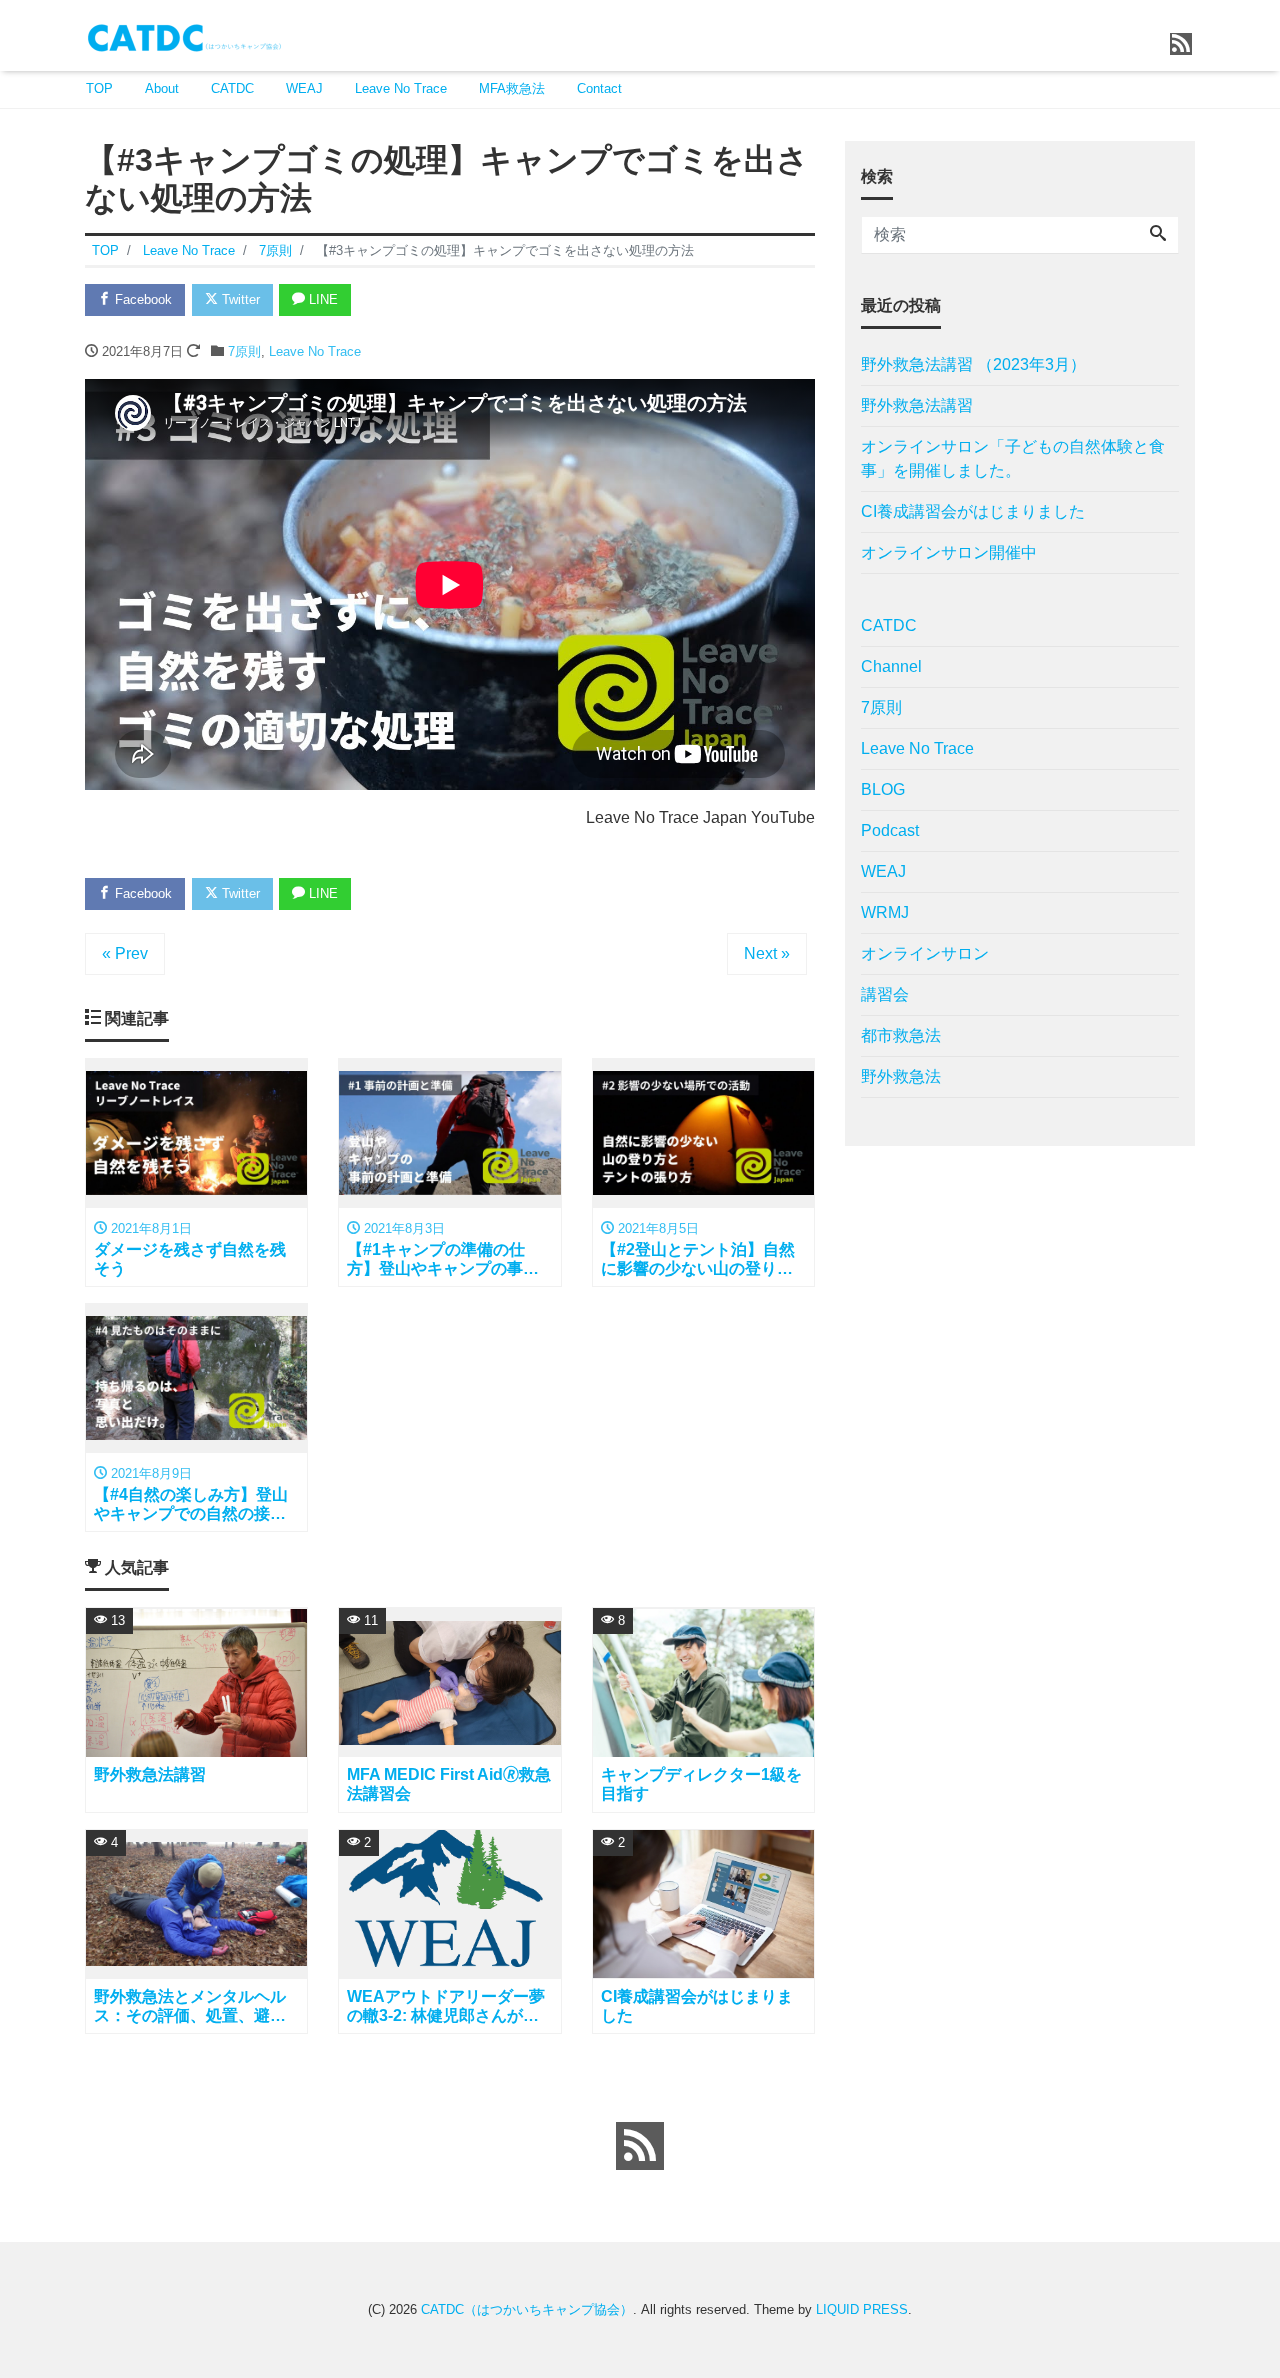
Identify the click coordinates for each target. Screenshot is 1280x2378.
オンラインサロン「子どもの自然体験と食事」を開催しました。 (1013, 458)
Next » (767, 953)
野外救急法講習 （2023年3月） (973, 364)
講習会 (885, 994)
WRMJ (885, 912)
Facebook (141, 299)
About (162, 88)
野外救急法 (901, 1076)
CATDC (232, 88)
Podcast (890, 830)
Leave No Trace (401, 88)
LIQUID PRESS (862, 2309)
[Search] (1158, 235)
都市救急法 (901, 1035)
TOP (99, 88)
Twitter (239, 299)
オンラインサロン (925, 953)
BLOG (883, 789)
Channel (891, 666)
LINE (321, 299)
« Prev (125, 953)
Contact (599, 88)
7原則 (244, 351)
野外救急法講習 (917, 405)
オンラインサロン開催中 (949, 552)
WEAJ (304, 88)
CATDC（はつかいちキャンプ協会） (527, 2309)
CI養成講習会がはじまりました (973, 511)
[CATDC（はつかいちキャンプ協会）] (185, 33)
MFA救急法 (512, 88)
